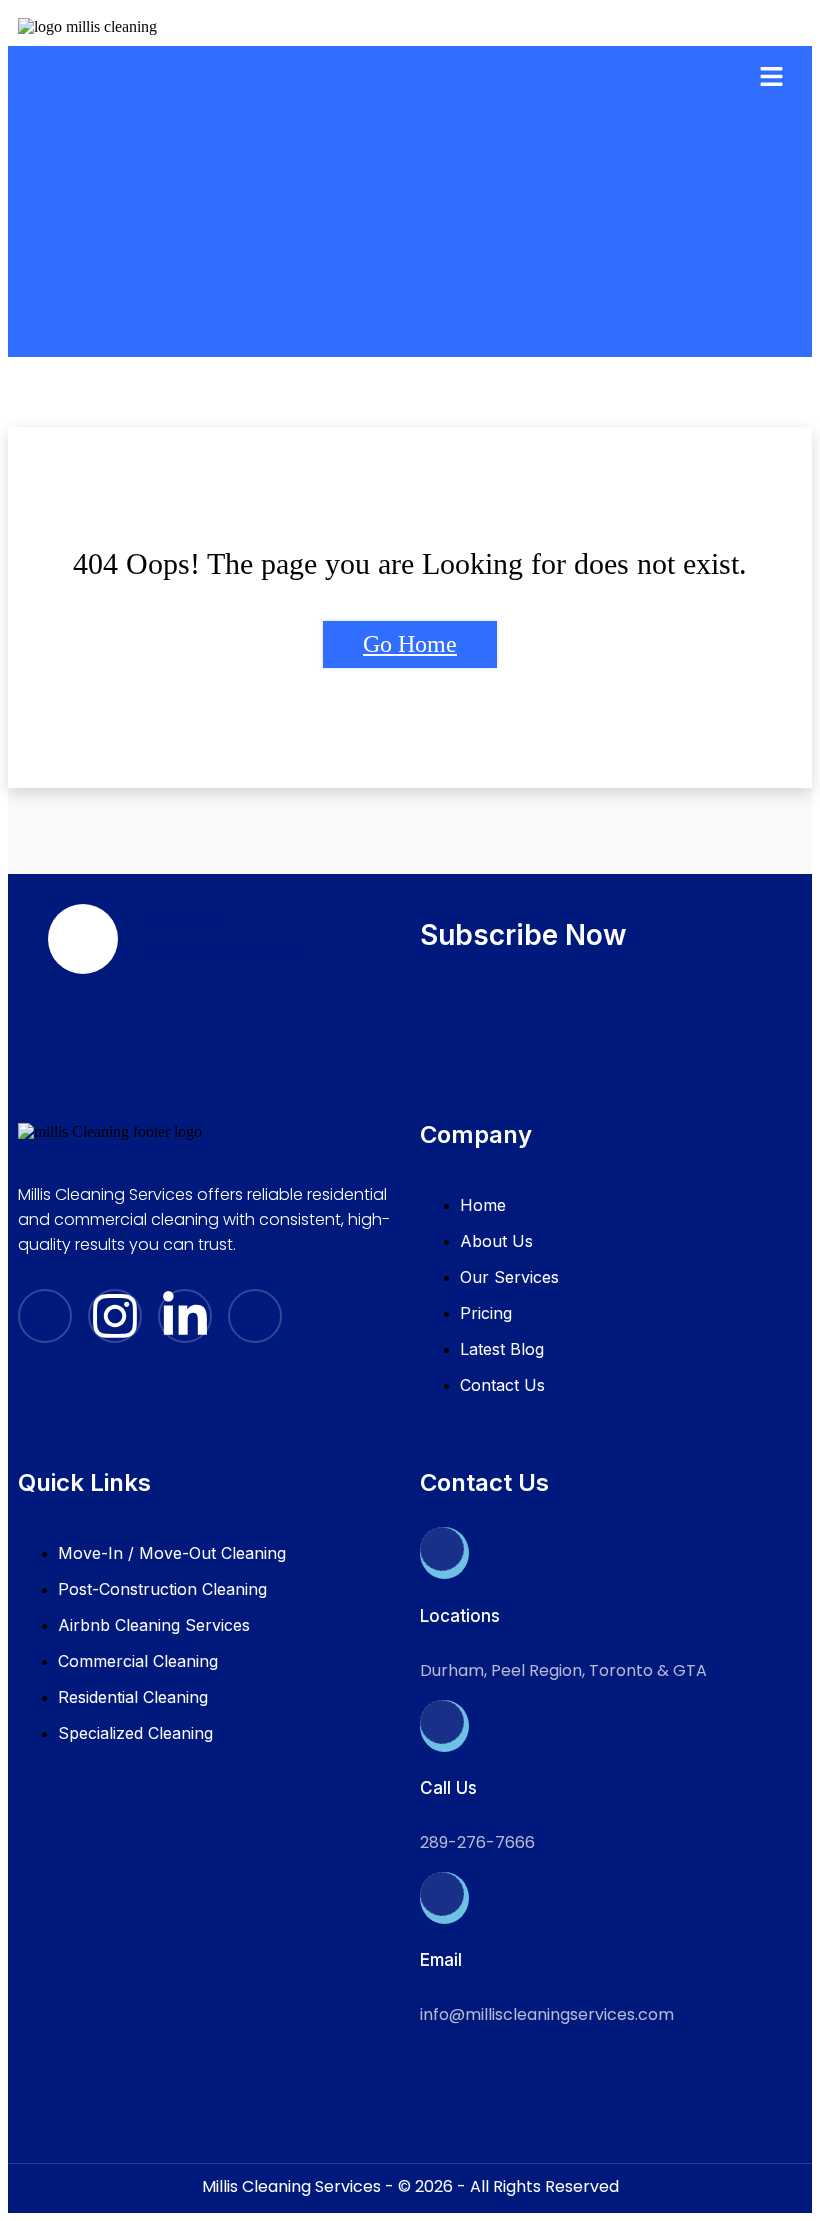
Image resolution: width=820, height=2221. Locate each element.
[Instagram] (115, 1316)
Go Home (410, 644)
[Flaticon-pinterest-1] (255, 1316)
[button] (772, 78)
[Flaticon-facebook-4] (45, 1316)
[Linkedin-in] (185, 1316)
